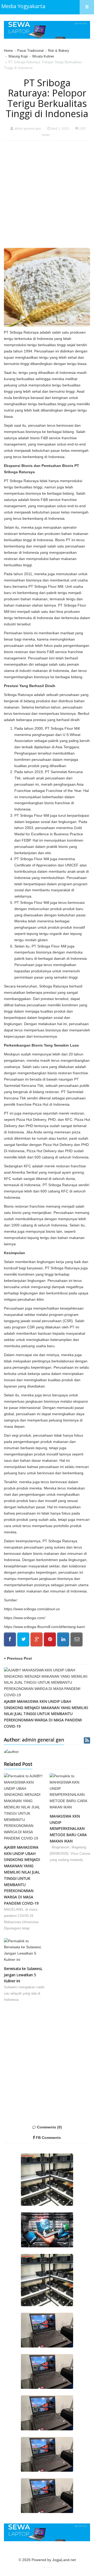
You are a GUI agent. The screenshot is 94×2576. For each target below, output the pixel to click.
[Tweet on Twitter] (23, 1639)
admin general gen (28, 129)
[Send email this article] (77, 1639)
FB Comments (48, 2138)
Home (8, 51)
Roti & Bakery (59, 51)
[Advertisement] (47, 194)
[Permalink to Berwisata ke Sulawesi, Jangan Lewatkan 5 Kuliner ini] (24, 1952)
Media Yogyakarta (23, 6)
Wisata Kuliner (43, 56)
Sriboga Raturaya (18, 695)
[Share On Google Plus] (37, 1639)
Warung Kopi (18, 56)
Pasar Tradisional (30, 51)
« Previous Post (18, 1658)
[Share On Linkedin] (63, 1639)
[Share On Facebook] (10, 1639)
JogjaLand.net (64, 2560)
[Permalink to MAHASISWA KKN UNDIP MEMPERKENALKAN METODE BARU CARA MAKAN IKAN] (70, 1793)
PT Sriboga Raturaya (21, 332)
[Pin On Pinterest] (50, 1639)
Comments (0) (49, 2127)
